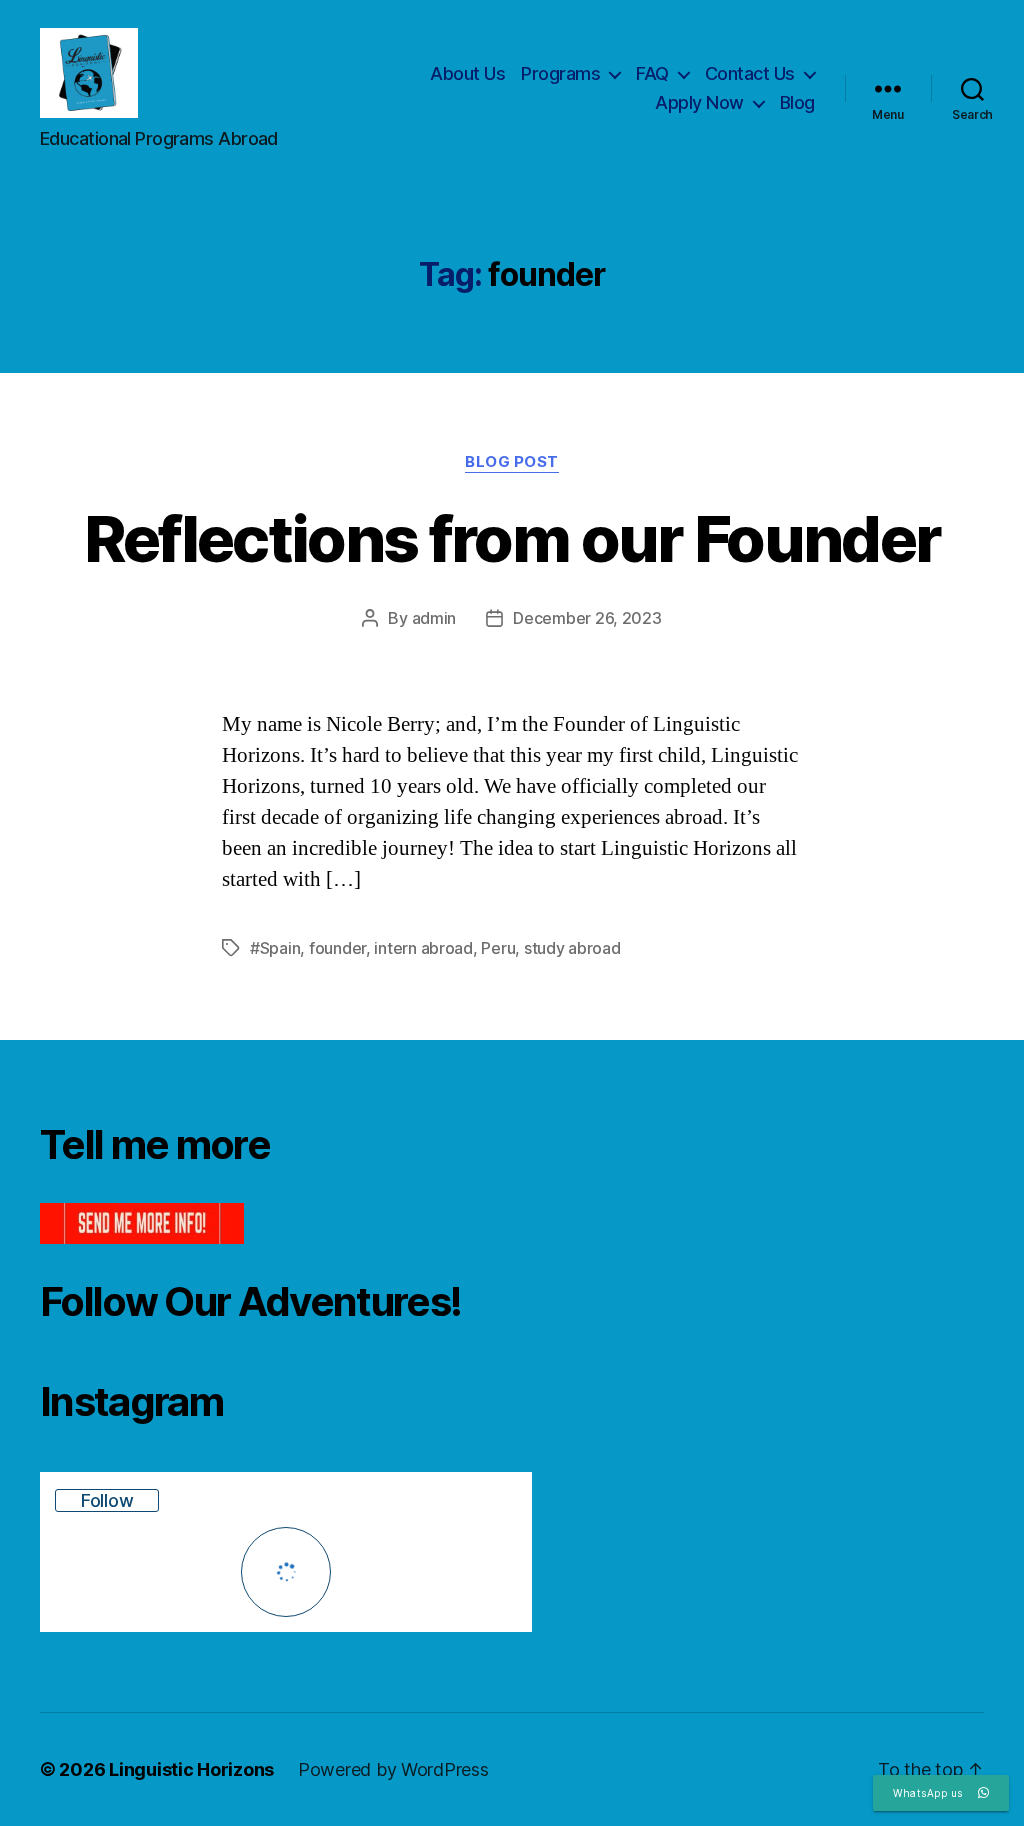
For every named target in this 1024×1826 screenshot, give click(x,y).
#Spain (275, 948)
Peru (498, 948)
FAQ (652, 73)
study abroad (572, 948)
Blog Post (512, 462)
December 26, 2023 (587, 618)
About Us (467, 73)
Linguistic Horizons (191, 1769)
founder (337, 948)
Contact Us (750, 73)
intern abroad (423, 948)
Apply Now (699, 102)
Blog (797, 102)
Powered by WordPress (393, 1769)
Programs (560, 73)
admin (434, 618)
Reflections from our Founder (512, 538)
